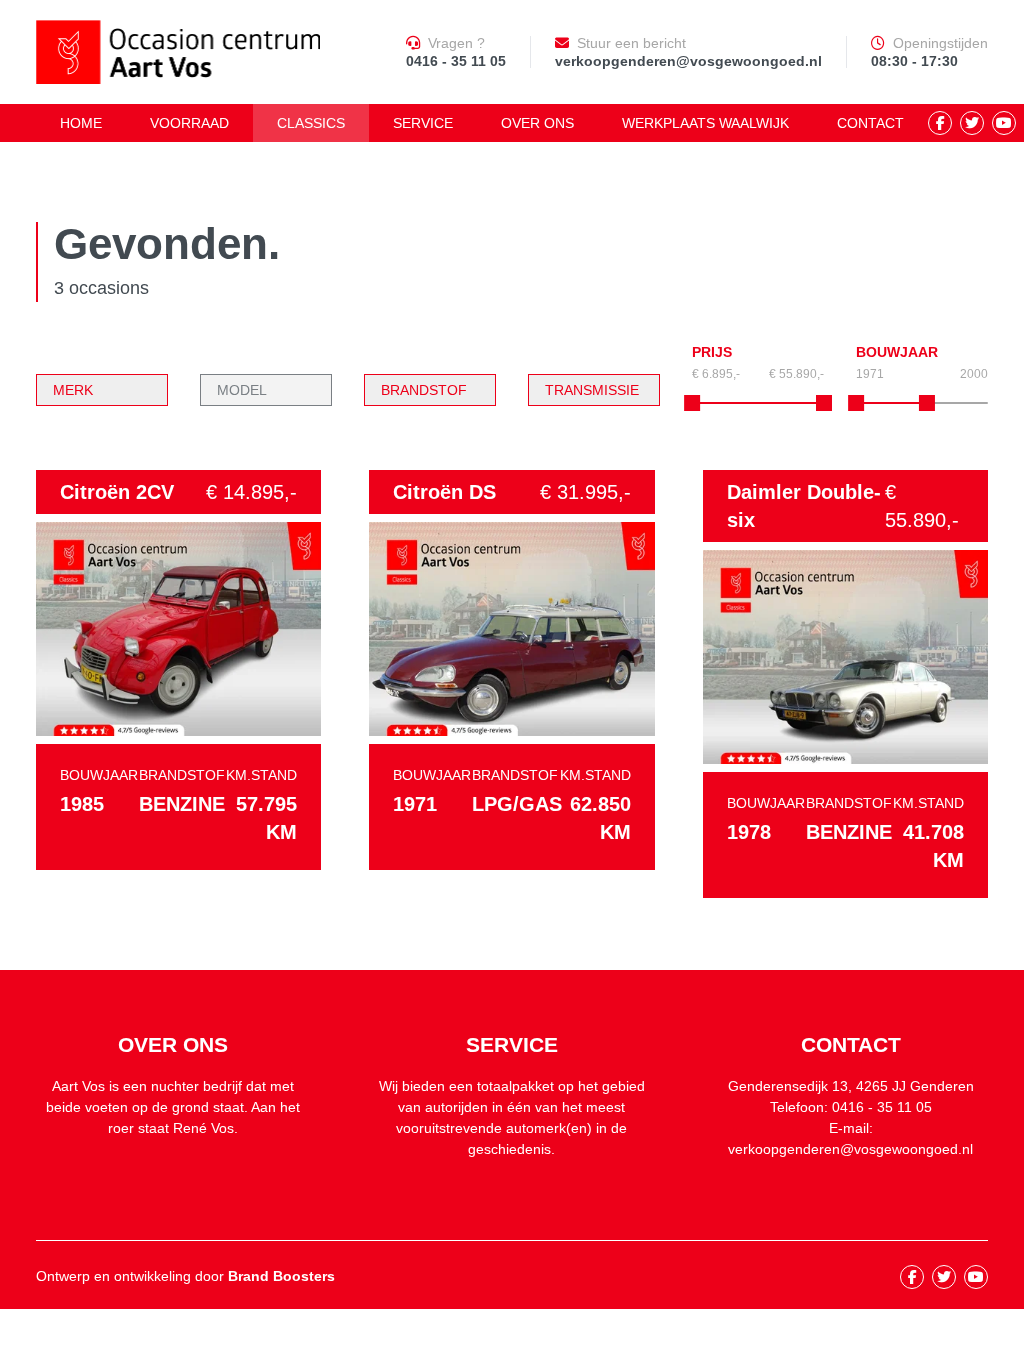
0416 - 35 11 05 (456, 61)
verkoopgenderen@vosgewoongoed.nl (688, 61)
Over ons (537, 123)
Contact (870, 123)
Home (81, 123)
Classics (311, 123)
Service (423, 123)
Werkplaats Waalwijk (705, 123)
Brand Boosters (281, 1276)
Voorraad (189, 123)
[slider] (856, 403)
